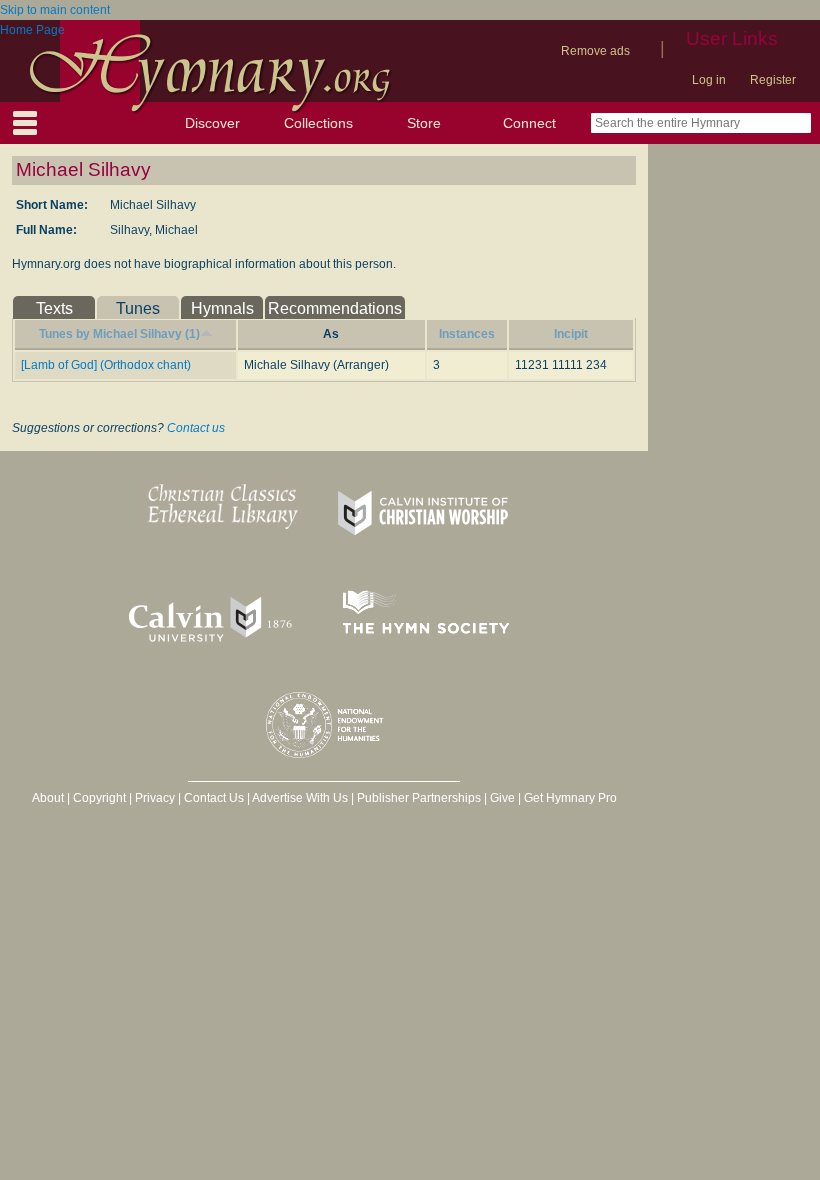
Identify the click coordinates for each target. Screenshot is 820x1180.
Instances (467, 334)
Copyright (99, 798)
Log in (709, 80)
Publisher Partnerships (419, 798)
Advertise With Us (300, 798)
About (48, 798)
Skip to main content (55, 10)
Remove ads (595, 51)
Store (424, 123)
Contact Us (214, 798)
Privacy (155, 798)
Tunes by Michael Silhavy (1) (119, 334)
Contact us (196, 428)
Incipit (571, 334)
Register (773, 80)
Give (502, 798)
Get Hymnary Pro (570, 798)
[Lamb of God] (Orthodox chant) (106, 365)
